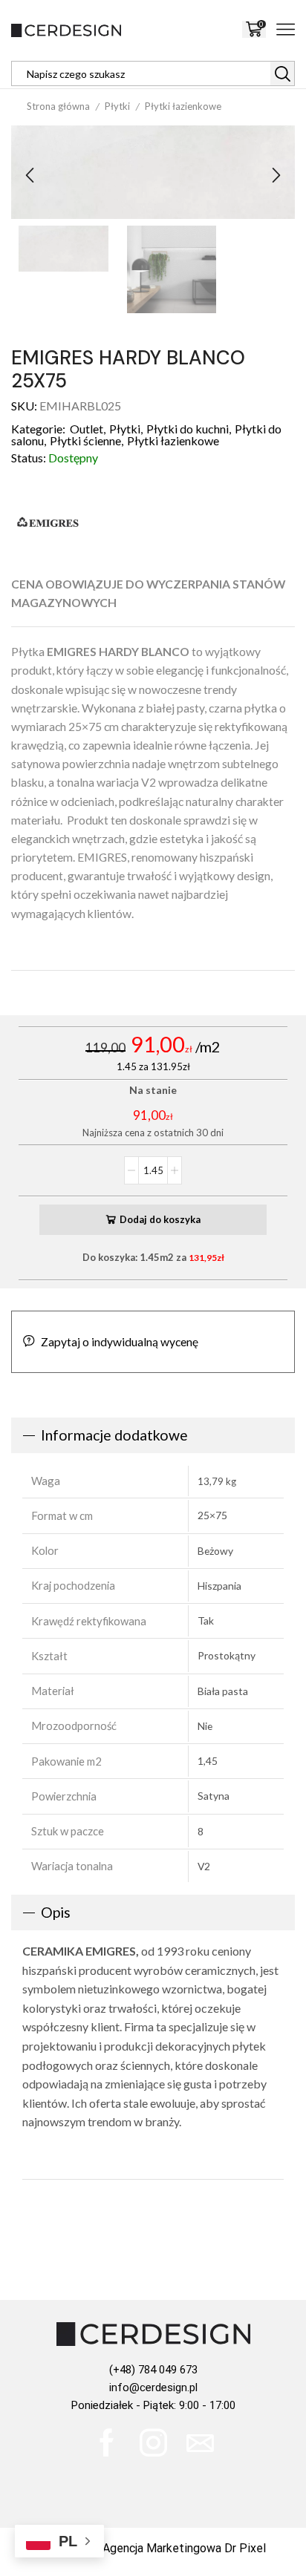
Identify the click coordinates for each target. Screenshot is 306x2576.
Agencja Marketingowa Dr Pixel (184, 2548)
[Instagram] (153, 2443)
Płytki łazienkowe (183, 106)
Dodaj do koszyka (160, 1219)
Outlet (87, 429)
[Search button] (282, 73)
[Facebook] (107, 2443)
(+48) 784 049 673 (153, 2370)
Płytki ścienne (85, 440)
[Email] (200, 2443)
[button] (30, 176)
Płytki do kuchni (188, 429)
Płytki (117, 106)
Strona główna (58, 106)
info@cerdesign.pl (153, 2387)
